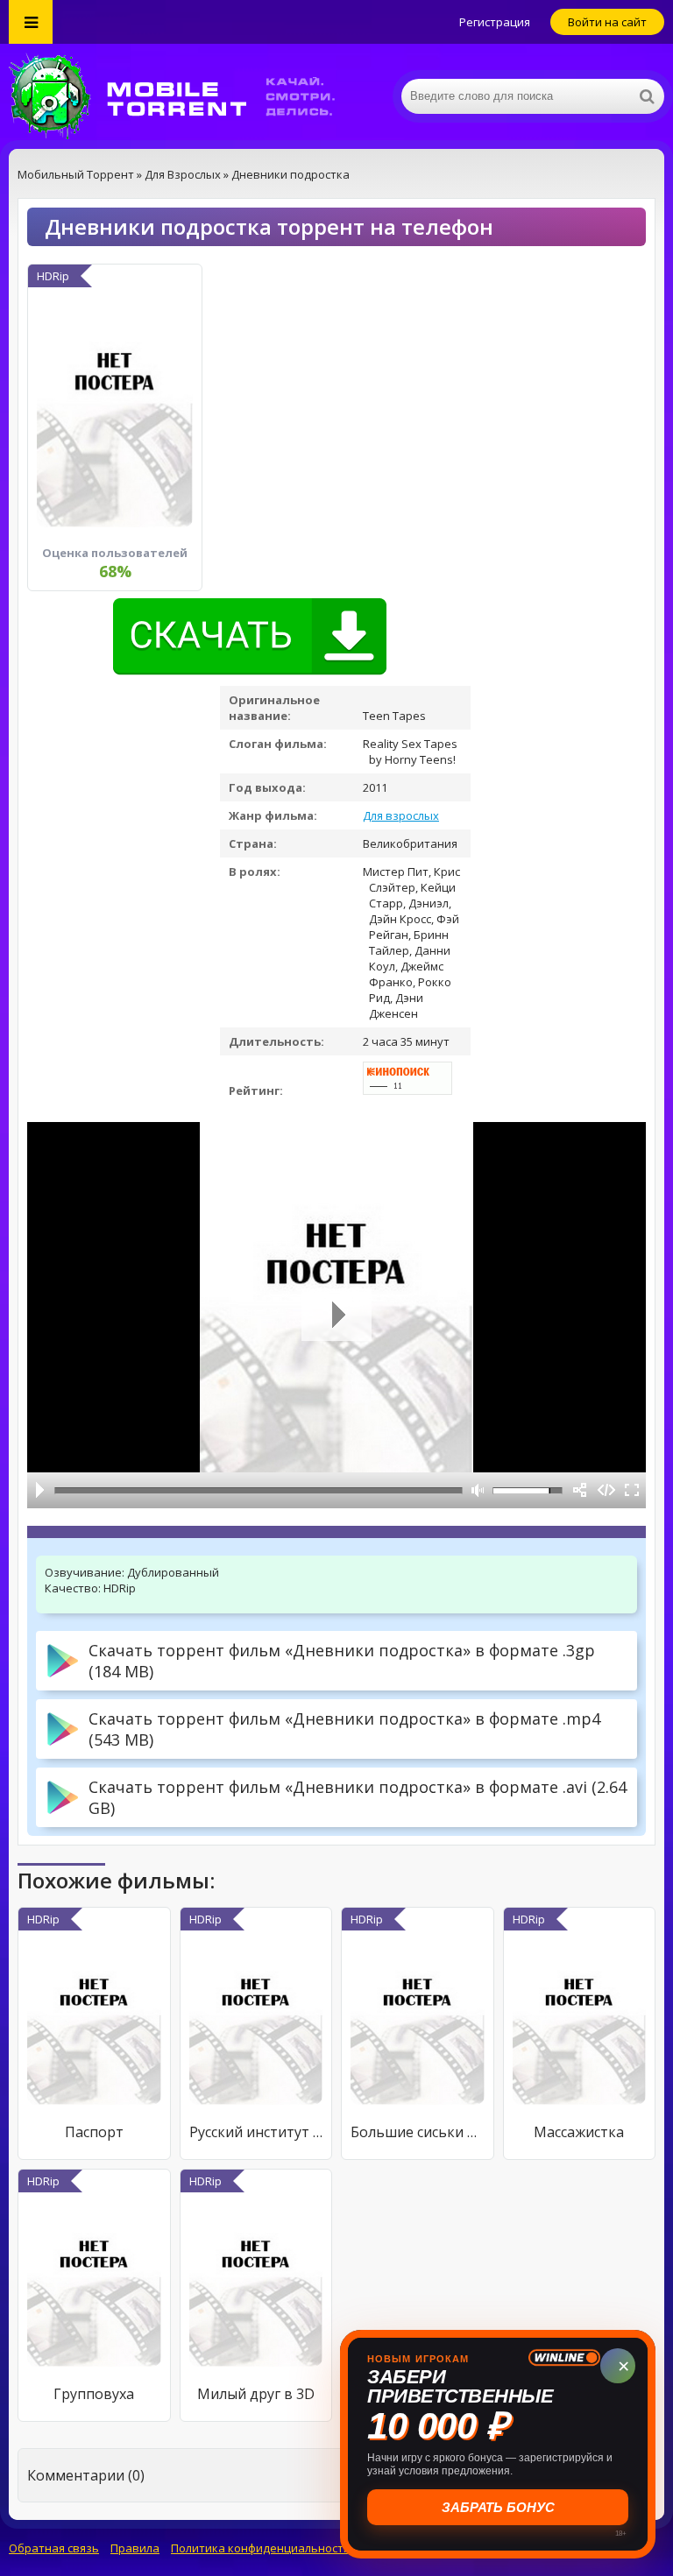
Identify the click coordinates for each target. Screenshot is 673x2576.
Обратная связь (54, 2548)
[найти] (647, 96)
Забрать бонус (498, 2507)
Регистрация (495, 22)
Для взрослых (401, 815)
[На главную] (184, 96)
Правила (135, 2548)
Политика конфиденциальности (261, 2548)
